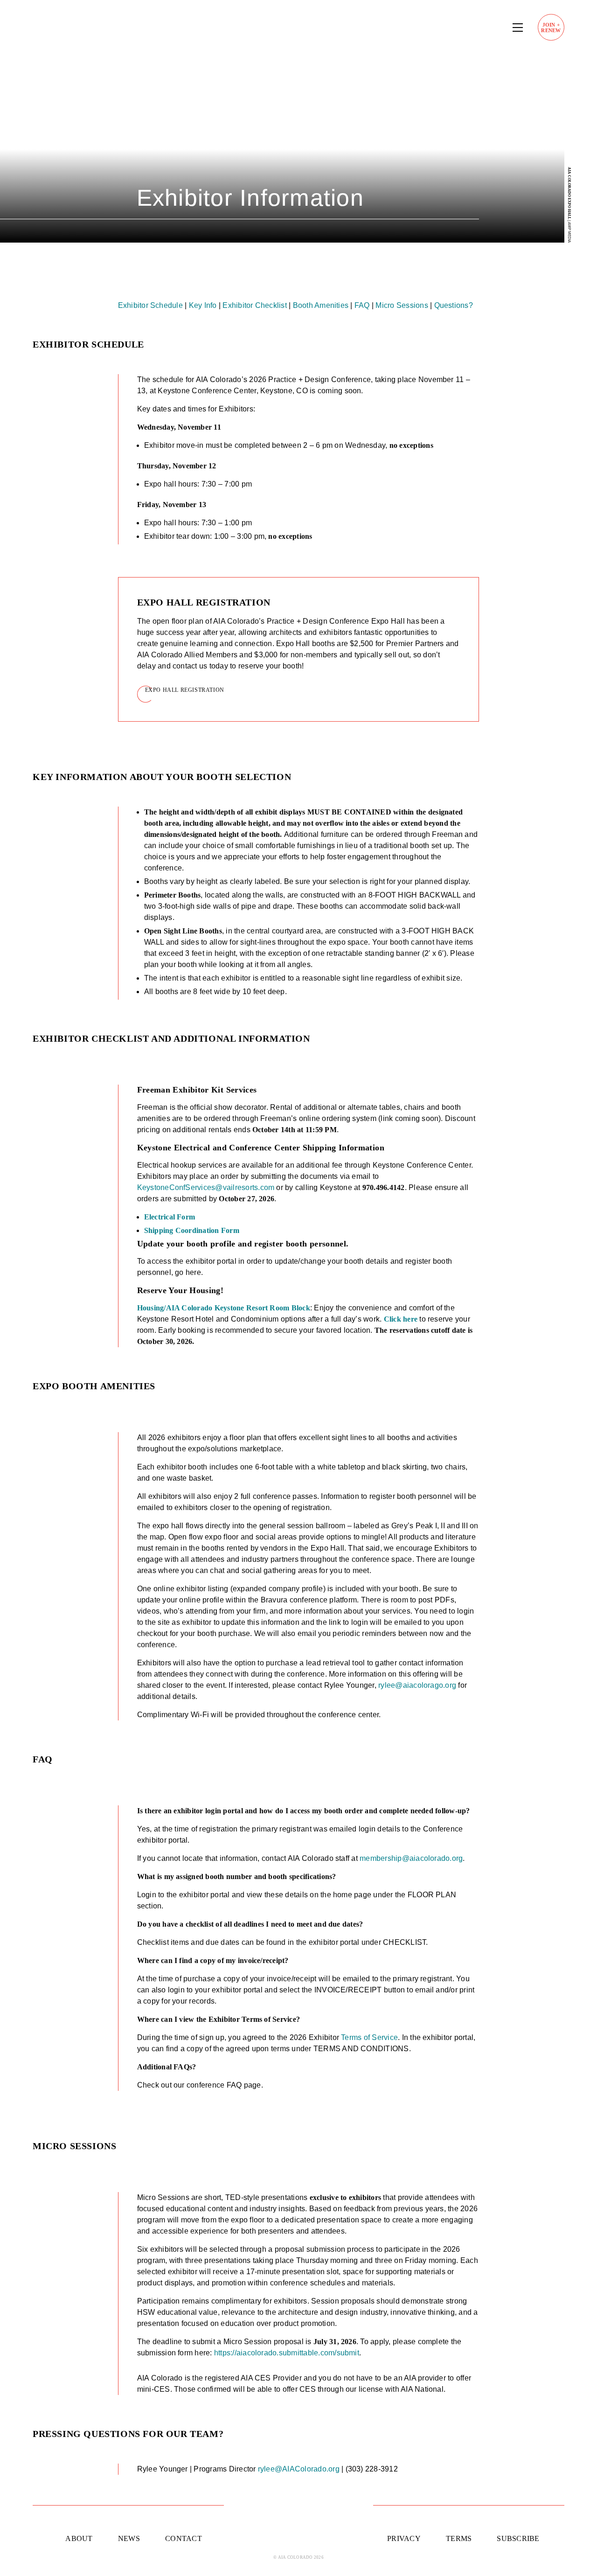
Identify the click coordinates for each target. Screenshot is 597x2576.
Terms (459, 2538)
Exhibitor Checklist (255, 305)
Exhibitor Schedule (150, 305)
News (129, 2538)
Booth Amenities (321, 305)
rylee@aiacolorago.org (417, 1685)
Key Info (203, 305)
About (79, 2538)
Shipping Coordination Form (192, 1230)
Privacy (404, 2538)
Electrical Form (170, 1217)
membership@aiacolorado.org (411, 1858)
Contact (184, 2538)
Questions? (454, 305)
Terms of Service (369, 2037)
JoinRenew (551, 28)
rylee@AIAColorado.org (299, 2469)
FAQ (362, 305)
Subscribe (518, 2538)
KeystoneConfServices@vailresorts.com (206, 1187)
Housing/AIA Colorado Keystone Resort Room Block (224, 1308)
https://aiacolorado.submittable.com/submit (287, 2353)
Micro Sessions (402, 305)
